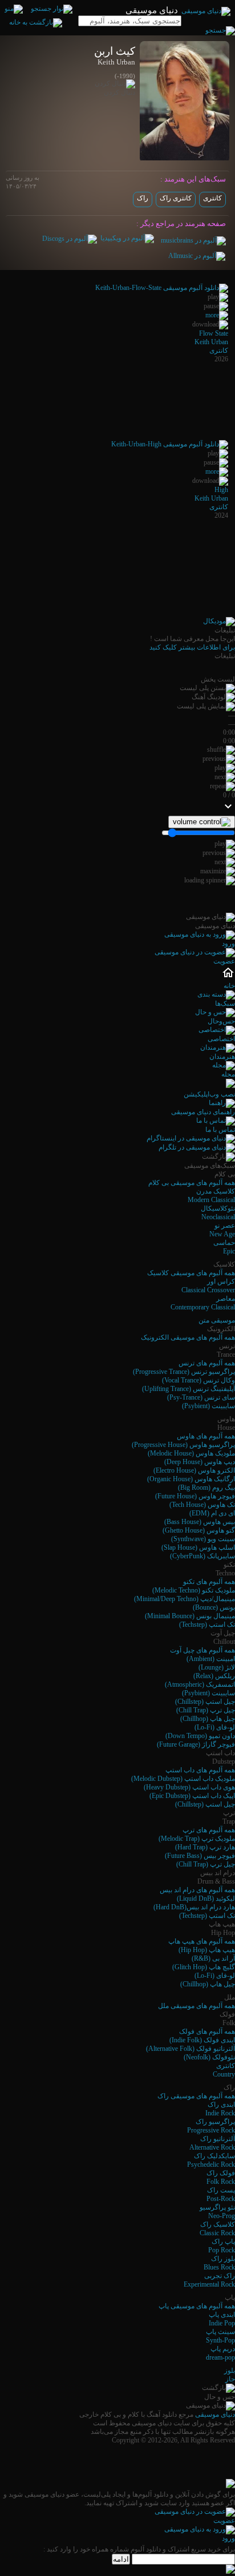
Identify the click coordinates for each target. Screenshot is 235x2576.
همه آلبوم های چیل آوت (202, 1650)
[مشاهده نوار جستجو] (52, 9)
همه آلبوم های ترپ (209, 1830)
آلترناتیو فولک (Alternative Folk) (191, 2049)
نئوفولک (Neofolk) (209, 2057)
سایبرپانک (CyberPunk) (202, 1556)
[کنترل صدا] (202, 822)
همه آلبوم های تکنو (209, 1582)
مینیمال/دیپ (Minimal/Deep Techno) (185, 1599)
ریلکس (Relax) (214, 1676)
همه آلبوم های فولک (207, 2031)
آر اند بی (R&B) (213, 1958)
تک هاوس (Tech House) (202, 1505)
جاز (230, 2379)
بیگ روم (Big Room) (206, 1487)
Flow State (214, 333)
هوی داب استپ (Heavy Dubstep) (189, 1787)
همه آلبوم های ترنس (207, 1363)
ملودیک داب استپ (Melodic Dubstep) (183, 1779)
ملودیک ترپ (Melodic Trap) (197, 1839)
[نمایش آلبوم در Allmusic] (197, 256)
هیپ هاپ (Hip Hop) (207, 1950)
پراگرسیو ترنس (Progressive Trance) (184, 1372)
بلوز (230, 2371)
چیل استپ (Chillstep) (205, 1702)
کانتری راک (176, 198)
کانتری (212, 198)
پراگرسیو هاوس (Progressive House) (183, 1445)
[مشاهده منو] (14, 9)
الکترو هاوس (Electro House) (194, 1470)
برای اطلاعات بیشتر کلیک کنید (192, 647)
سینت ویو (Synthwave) (203, 1539)
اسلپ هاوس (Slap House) (198, 1547)
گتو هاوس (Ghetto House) (199, 1530)
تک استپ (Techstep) (207, 1624)
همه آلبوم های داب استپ (200, 1770)
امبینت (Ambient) (211, 1659)
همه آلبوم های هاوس (206, 1436)
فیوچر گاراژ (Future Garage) (196, 1744)
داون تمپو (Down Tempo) (200, 1736)
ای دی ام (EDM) (212, 1513)
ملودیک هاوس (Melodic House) (191, 1453)
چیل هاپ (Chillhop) (208, 1719)
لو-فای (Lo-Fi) (215, 1727)
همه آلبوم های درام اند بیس (197, 1890)
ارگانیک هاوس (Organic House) (191, 1479)
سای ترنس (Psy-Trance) (201, 1397)
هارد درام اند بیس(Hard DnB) (194, 1907)
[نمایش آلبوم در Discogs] (70, 239)
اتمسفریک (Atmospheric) (200, 1684)
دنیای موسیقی (215, 2414)
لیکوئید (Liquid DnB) (206, 1898)
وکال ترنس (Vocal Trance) (198, 1380)
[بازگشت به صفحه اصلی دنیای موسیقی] (36, 22)
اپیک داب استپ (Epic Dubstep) (192, 1796)
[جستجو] (220, 30)
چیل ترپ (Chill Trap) (206, 1710)
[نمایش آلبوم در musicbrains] (193, 240)
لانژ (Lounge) (217, 1667)
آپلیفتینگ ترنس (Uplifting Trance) (189, 1389)
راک (143, 198)
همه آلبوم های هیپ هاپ (202, 1941)
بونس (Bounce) (214, 1607)
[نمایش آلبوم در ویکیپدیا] (127, 238)
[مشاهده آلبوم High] (217, 471)
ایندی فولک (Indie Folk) (202, 2040)
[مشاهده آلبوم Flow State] (217, 315)
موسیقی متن (217, 1320)
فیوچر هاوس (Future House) (195, 1496)
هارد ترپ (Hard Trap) (205, 1847)
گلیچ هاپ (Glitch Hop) (204, 1967)
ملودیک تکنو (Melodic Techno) (194, 1590)
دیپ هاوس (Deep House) (200, 1462)
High (221, 490)
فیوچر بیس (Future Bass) (200, 1856)
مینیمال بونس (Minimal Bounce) (190, 1616)
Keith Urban (211, 342)
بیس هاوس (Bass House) (200, 1522)
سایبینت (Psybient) (208, 1406)
